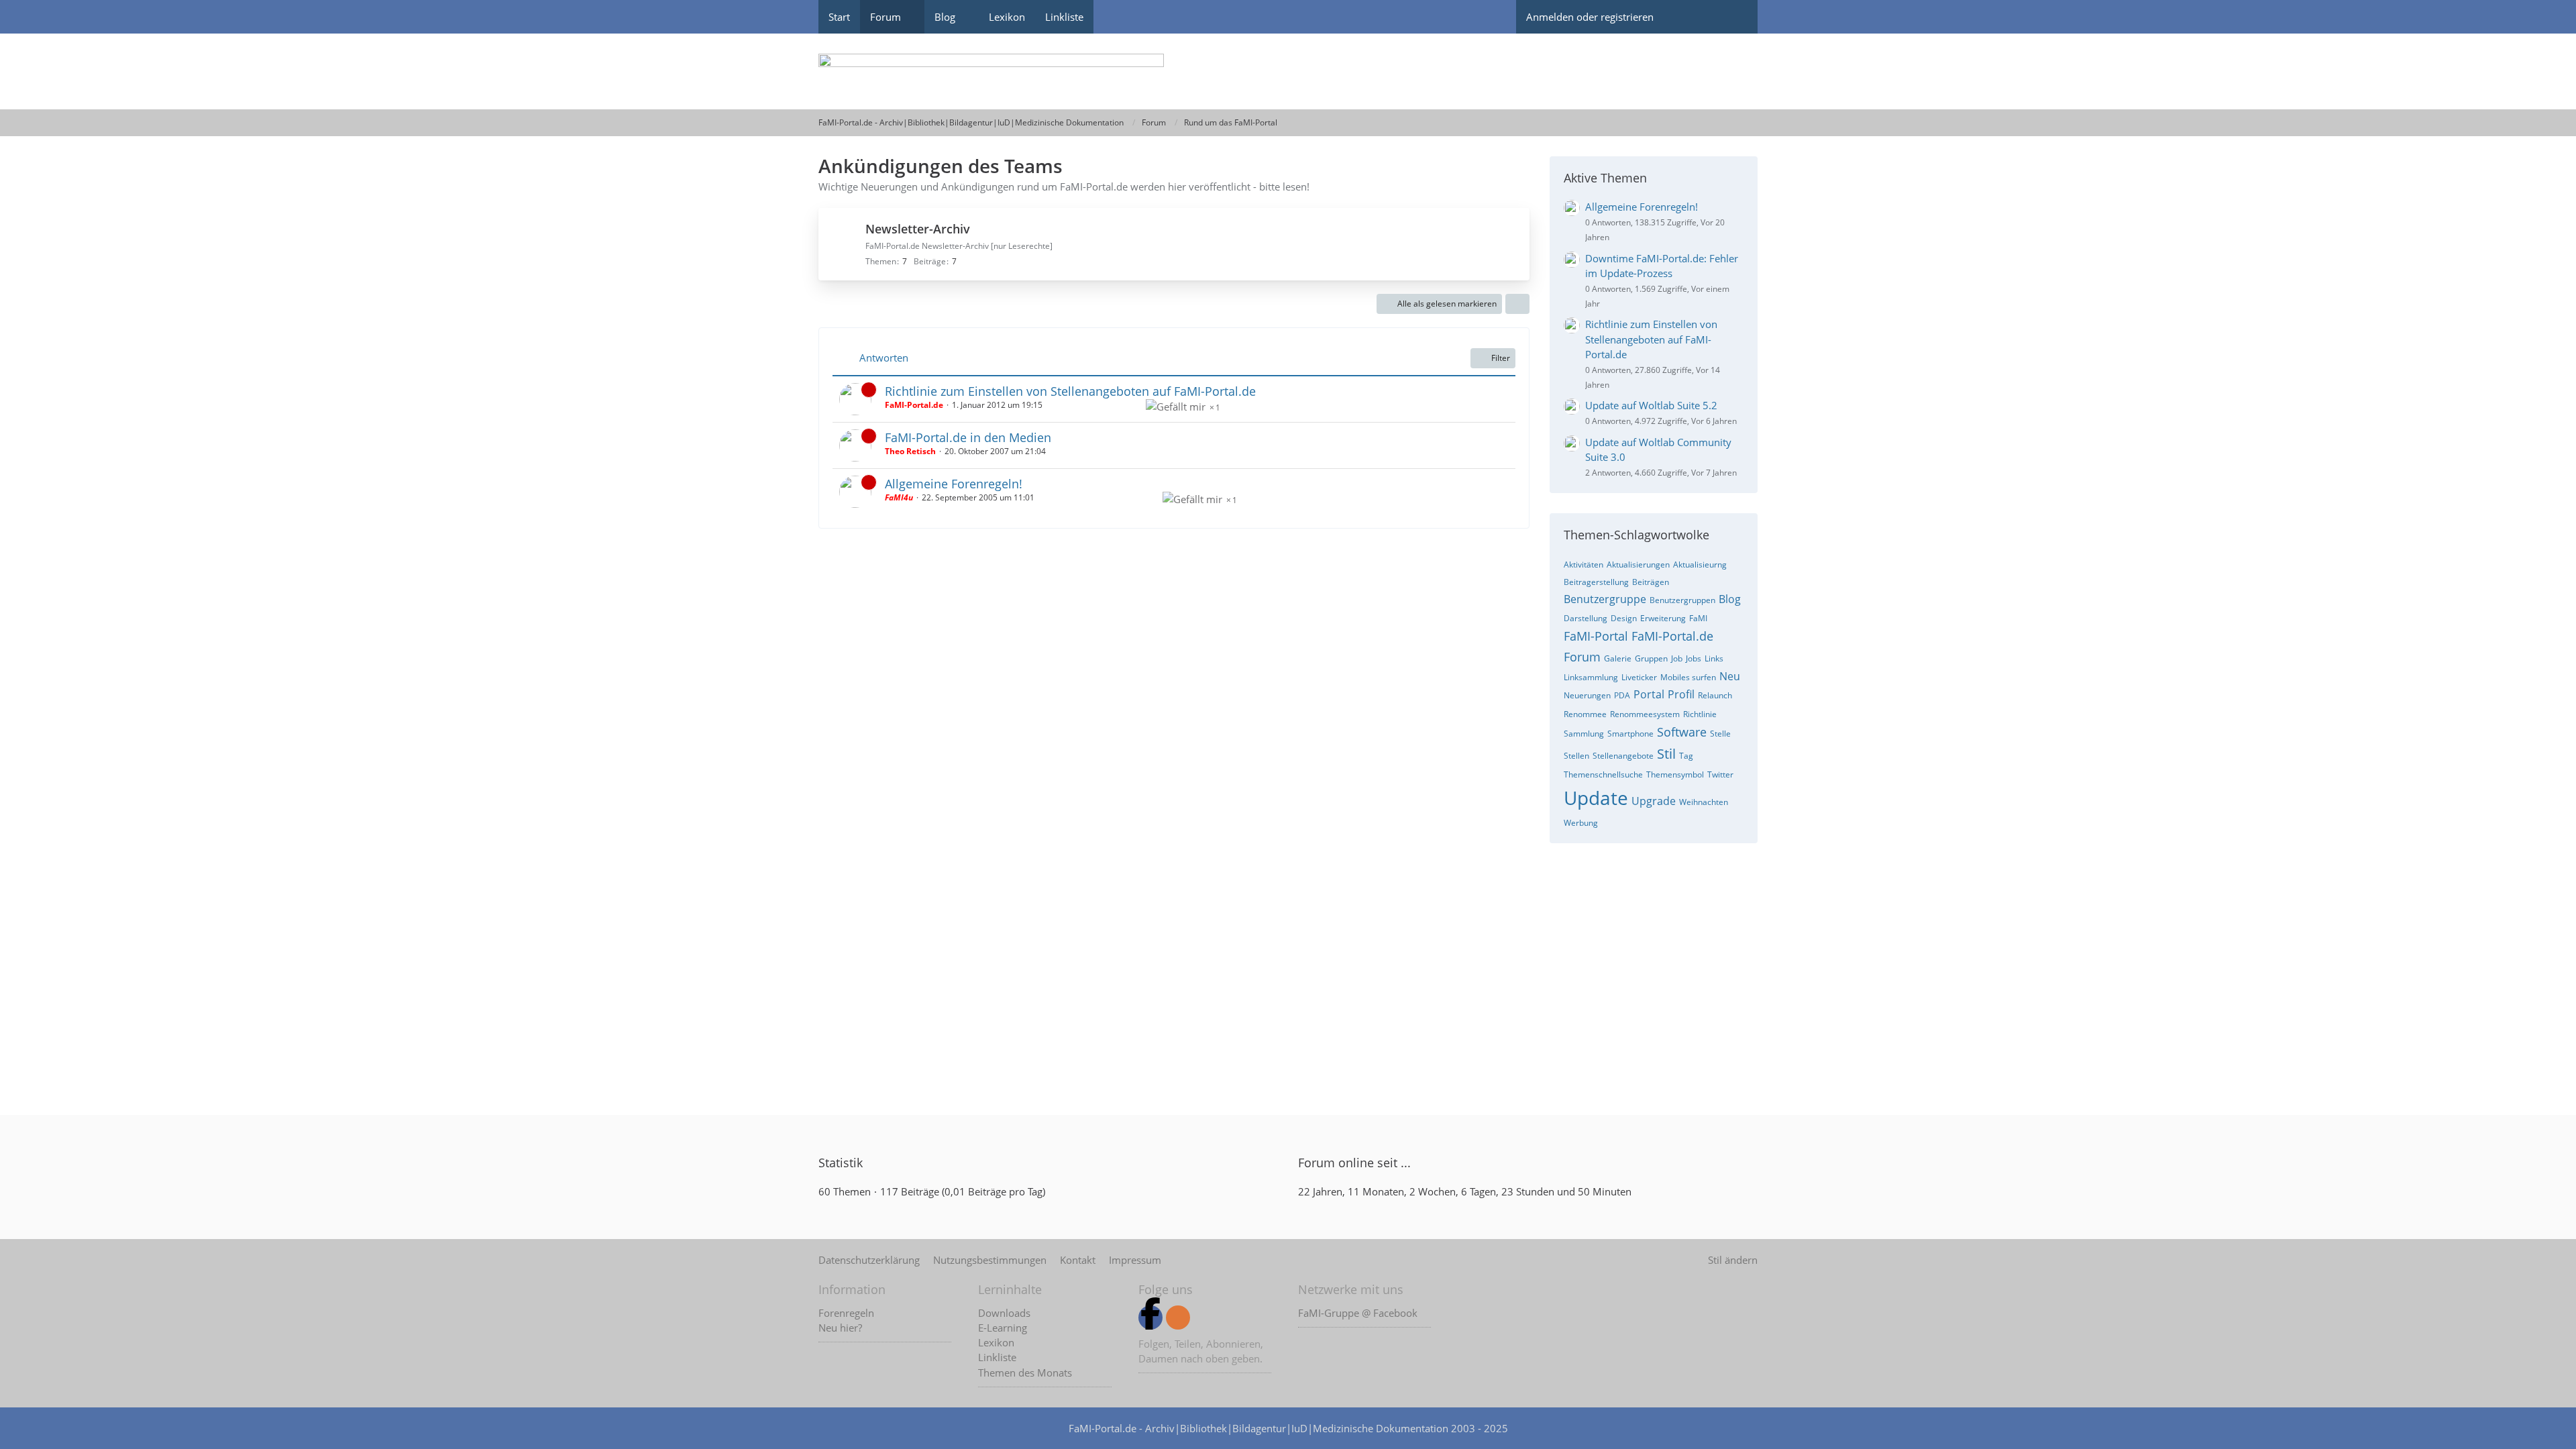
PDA (1622, 695)
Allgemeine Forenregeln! (954, 484)
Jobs (1694, 658)
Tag (1686, 756)
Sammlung (1584, 734)
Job (1677, 658)
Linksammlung (1591, 677)
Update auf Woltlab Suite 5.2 (1651, 405)
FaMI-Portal (1596, 636)
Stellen (1576, 756)
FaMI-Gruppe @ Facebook (1358, 1313)
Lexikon (996, 1342)
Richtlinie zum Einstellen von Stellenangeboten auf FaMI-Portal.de (1070, 391)
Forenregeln (846, 1313)
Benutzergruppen (1682, 600)
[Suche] (1734, 17)
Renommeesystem (1645, 714)
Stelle (1720, 734)
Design (1624, 618)
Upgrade (1654, 801)
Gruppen (1651, 658)
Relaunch (1715, 695)
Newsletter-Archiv (918, 229)
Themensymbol (1675, 774)
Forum (1582, 657)
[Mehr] (1517, 304)
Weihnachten (1704, 802)
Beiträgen (1651, 582)
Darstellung (1586, 618)
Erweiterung (1663, 618)
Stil (1666, 754)
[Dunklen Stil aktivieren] (1687, 17)
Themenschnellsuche (1603, 774)
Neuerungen (1587, 695)
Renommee (1585, 714)
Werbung (1581, 823)
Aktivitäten (1584, 565)
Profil (1681, 694)
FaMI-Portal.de (1672, 636)
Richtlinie (1700, 714)
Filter (1501, 358)
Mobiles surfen (1688, 677)
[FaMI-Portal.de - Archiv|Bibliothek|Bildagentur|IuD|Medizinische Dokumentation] (1288, 71)
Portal (1649, 694)
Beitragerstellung (1596, 582)
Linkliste (997, 1357)
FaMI (1698, 618)
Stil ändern (1733, 1260)
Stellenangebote (1623, 756)
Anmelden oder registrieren (1590, 17)
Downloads (1004, 1313)
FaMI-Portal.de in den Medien (968, 437)
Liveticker (1639, 677)
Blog (1730, 599)
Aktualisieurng (1700, 565)
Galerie (1618, 658)
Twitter (1720, 774)
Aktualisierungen (1638, 565)
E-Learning (1003, 1328)
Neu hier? (840, 1328)
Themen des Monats (1025, 1373)
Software (1682, 732)
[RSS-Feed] (1178, 1318)
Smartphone (1630, 734)
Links (1714, 658)
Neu (1730, 676)
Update (1596, 798)
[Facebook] (1150, 1318)
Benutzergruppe (1605, 599)
